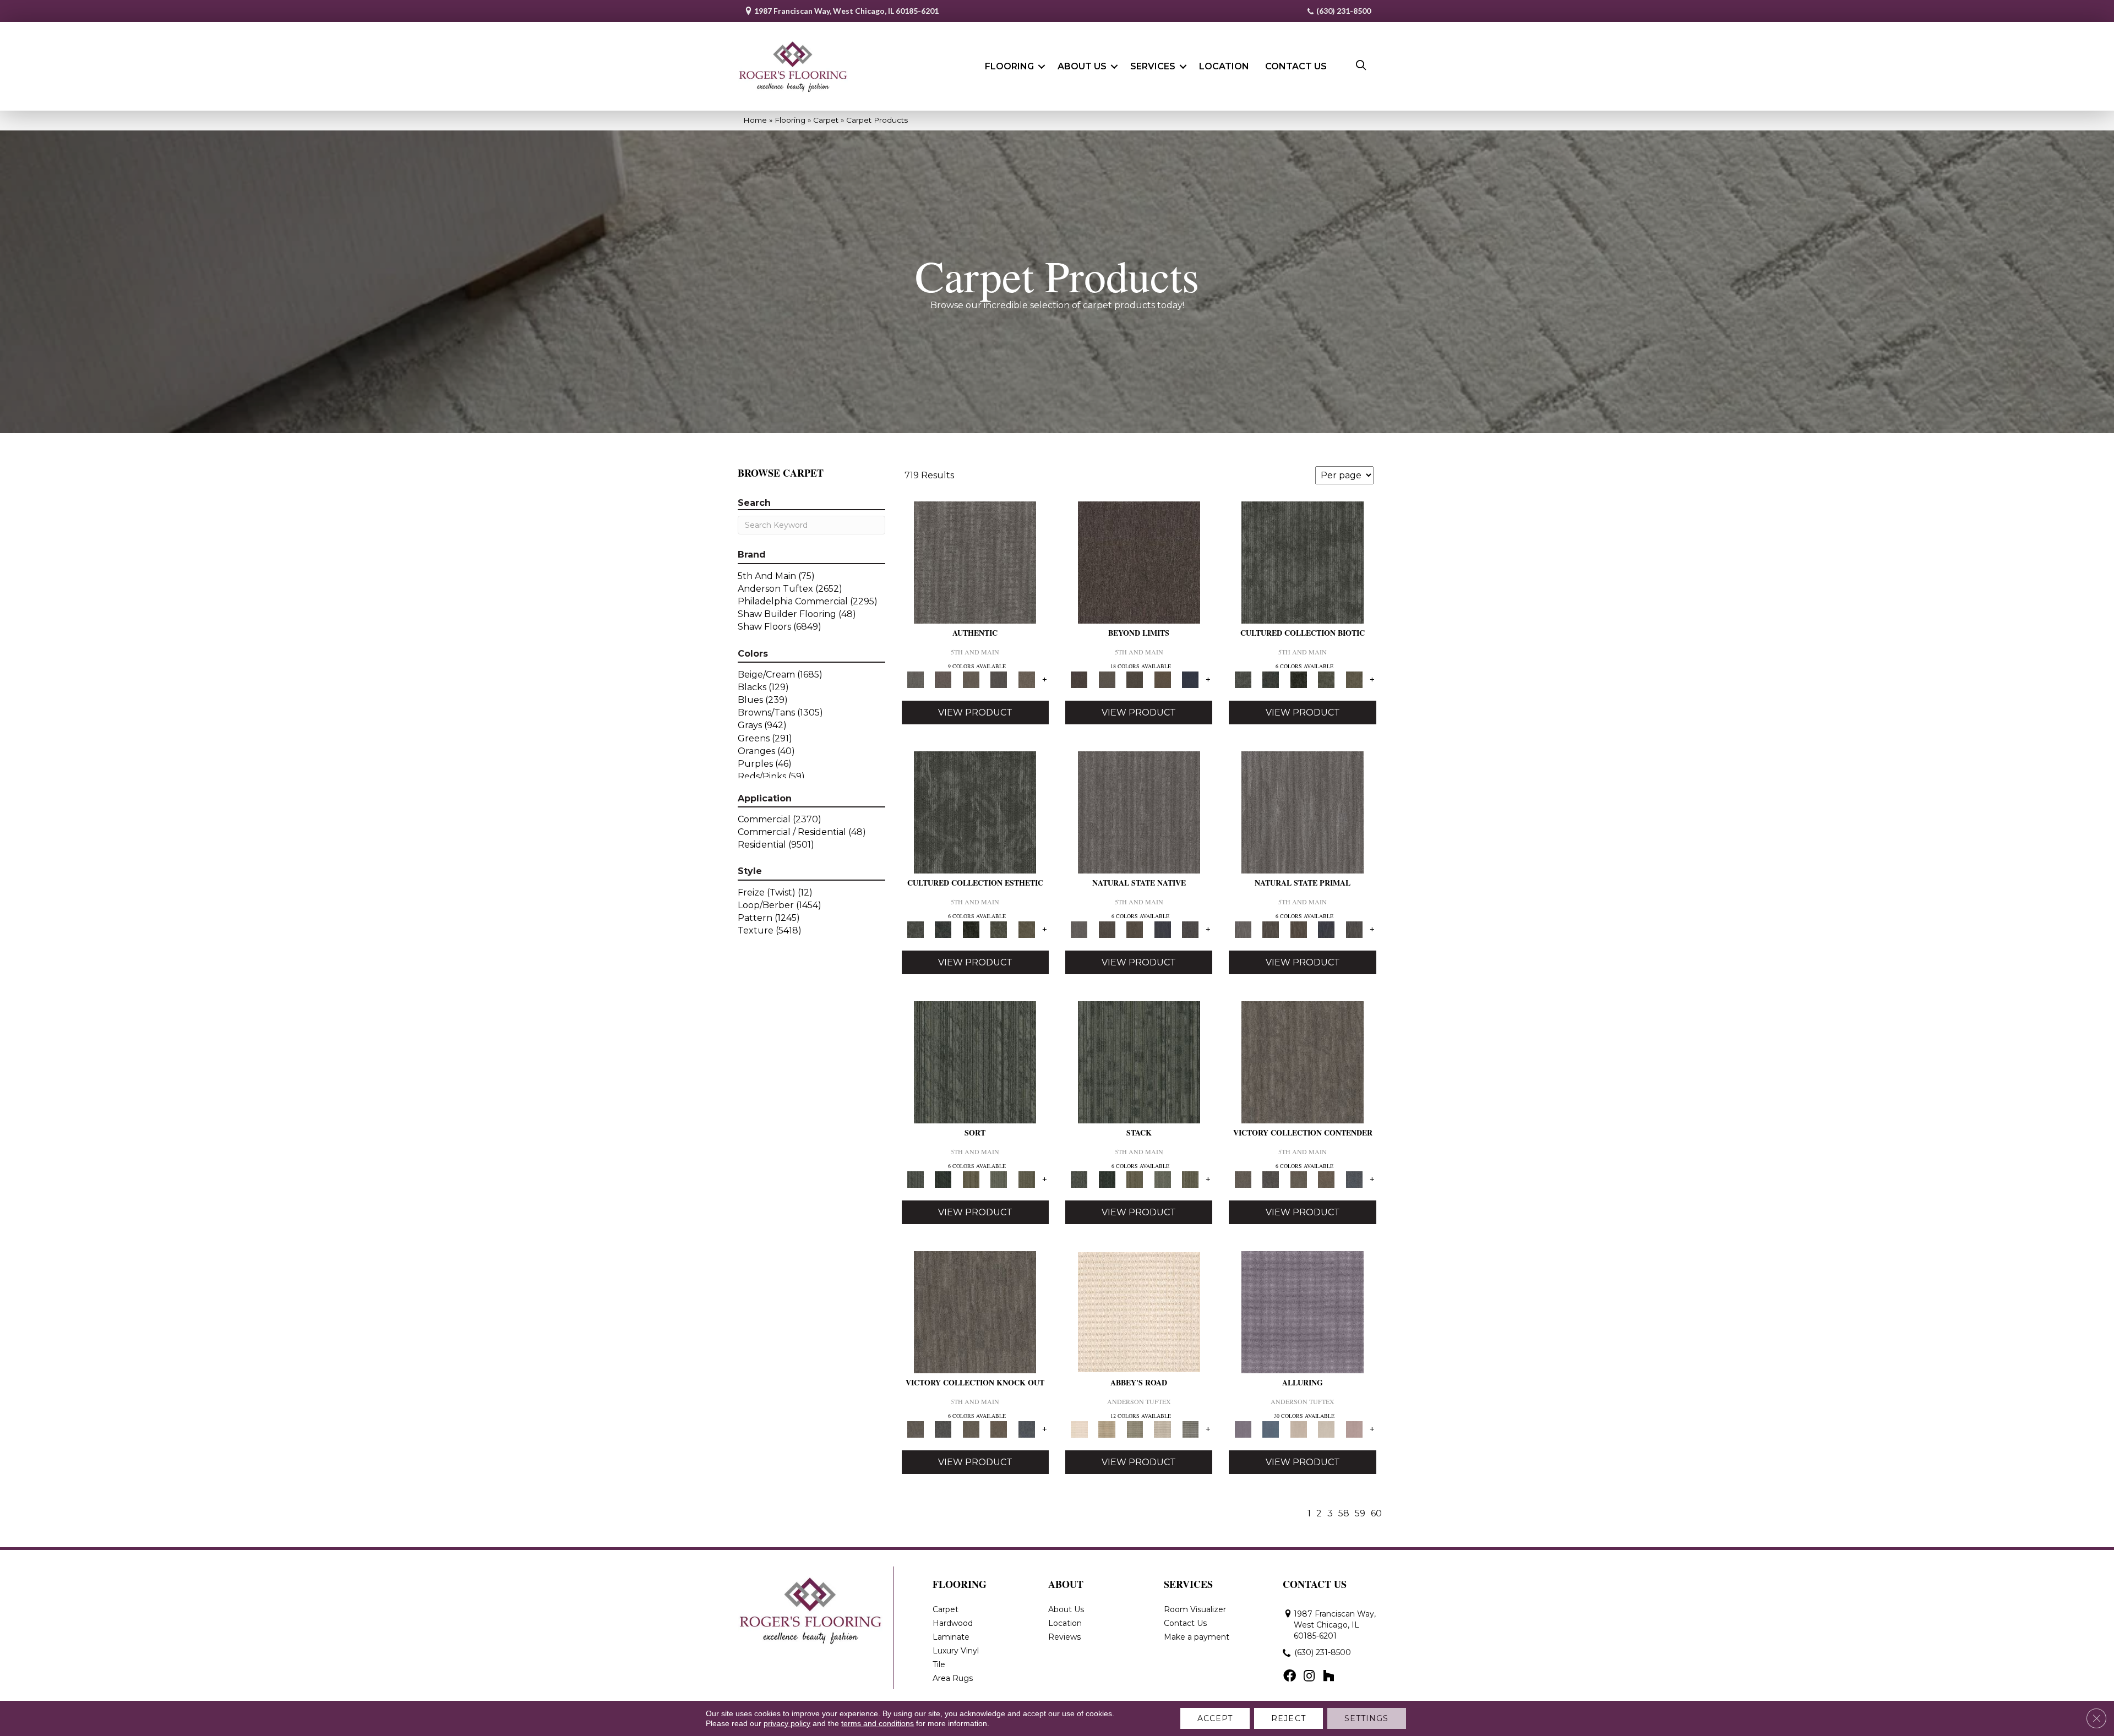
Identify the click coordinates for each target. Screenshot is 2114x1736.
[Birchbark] (1326, 1428)
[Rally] (1326, 1178)
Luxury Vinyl (956, 1651)
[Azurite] (1271, 1428)
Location (1224, 66)
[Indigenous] (1135, 929)
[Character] (1271, 679)
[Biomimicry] (1303, 562)
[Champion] (1271, 1178)
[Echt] (943, 679)
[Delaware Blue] (1191, 1428)
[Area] (1139, 562)
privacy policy (787, 1723)
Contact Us (1296, 66)
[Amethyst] (1303, 1312)
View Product (975, 713)
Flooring (1009, 66)
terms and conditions (878, 1723)
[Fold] (971, 1178)
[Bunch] (943, 1178)
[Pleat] (999, 1178)
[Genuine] (971, 679)
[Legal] (999, 679)
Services (1153, 66)
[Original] (1191, 929)
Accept (1215, 1718)
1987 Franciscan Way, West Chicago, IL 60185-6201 (846, 11)
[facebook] (1290, 1677)
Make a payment (1197, 1637)
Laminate (951, 1637)
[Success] (1354, 1178)
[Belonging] (1139, 812)
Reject (1288, 1718)
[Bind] (975, 1062)
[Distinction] (1354, 679)
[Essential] (1107, 929)
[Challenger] (1303, 1062)
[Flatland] (1191, 679)
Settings (1367, 1718)
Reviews (1064, 1637)
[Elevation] (1135, 679)
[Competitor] (1298, 1178)
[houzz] (1328, 1677)
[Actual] (975, 562)
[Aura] (1139, 1312)
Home (755, 120)
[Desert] (1107, 679)
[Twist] (1026, 1178)
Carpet (826, 120)
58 (1344, 1513)
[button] (1042, 67)
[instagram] (1309, 1677)
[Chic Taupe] (1162, 1428)
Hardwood (953, 1623)
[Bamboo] (1107, 1428)
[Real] (1026, 679)
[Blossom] (1354, 1428)
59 (1360, 1513)
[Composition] (1326, 679)
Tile (939, 1664)
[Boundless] (1135, 1428)
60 (1376, 1513)
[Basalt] (1298, 1428)
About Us (1082, 66)
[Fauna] (1162, 679)
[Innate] (1162, 929)
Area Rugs (953, 1678)
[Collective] (1298, 679)
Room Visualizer (1195, 1609)
